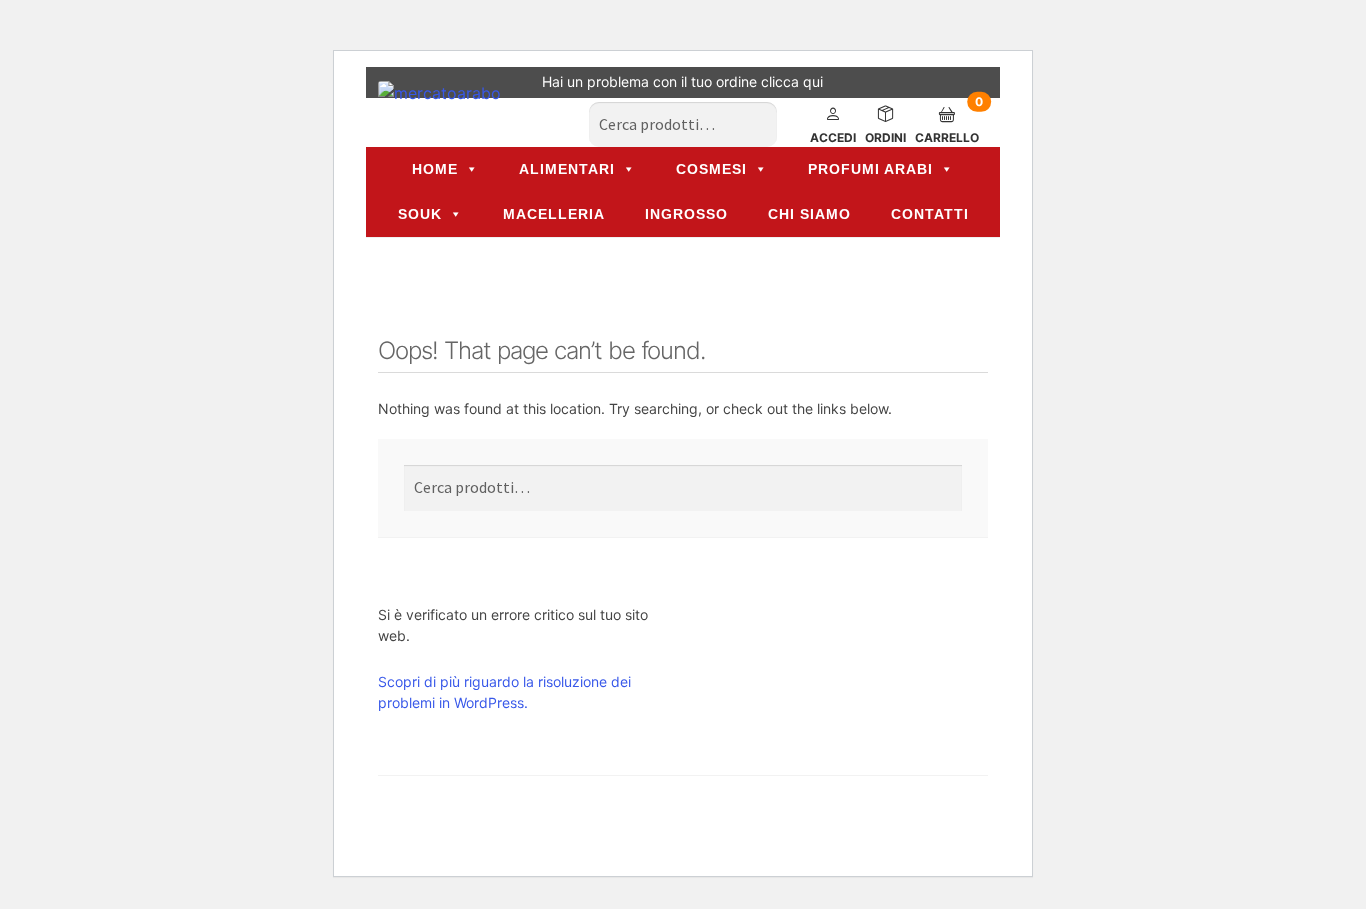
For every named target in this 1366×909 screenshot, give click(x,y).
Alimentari (567, 169)
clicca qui (792, 81)
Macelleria (554, 214)
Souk (420, 214)
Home (435, 169)
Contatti (930, 214)
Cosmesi (711, 169)
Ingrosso (686, 214)
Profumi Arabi (870, 169)
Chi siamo (809, 214)
